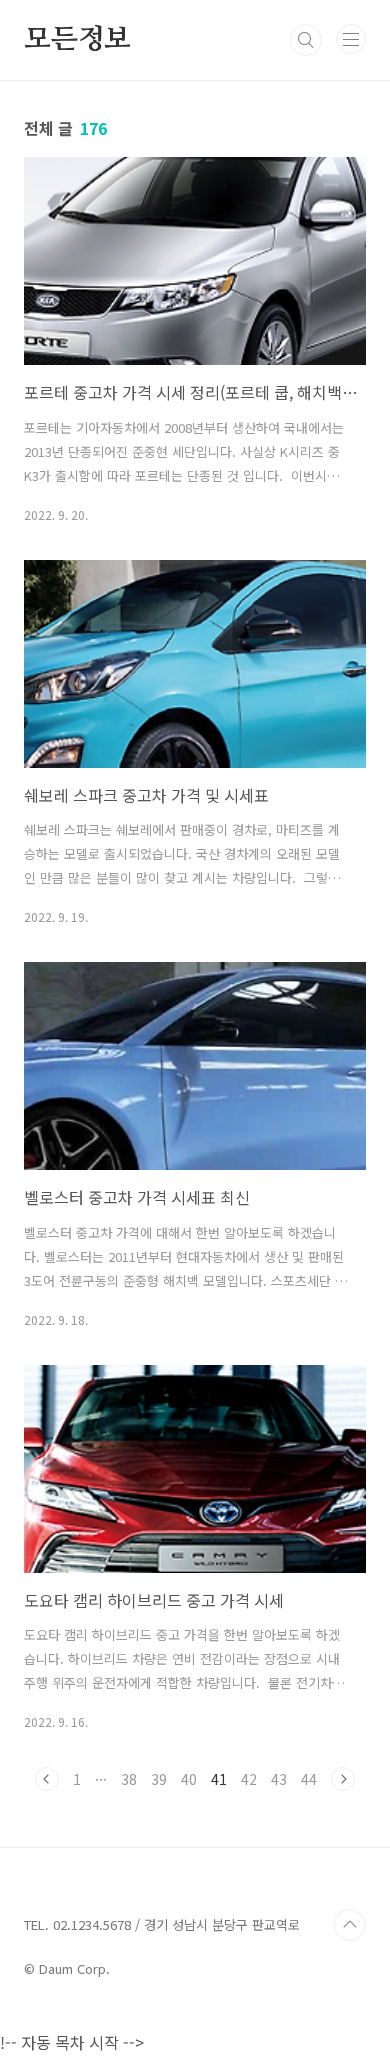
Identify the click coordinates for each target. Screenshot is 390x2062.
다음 (343, 1779)
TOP (350, 1925)
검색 (306, 40)
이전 (47, 1779)
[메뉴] (351, 39)
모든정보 (77, 40)
